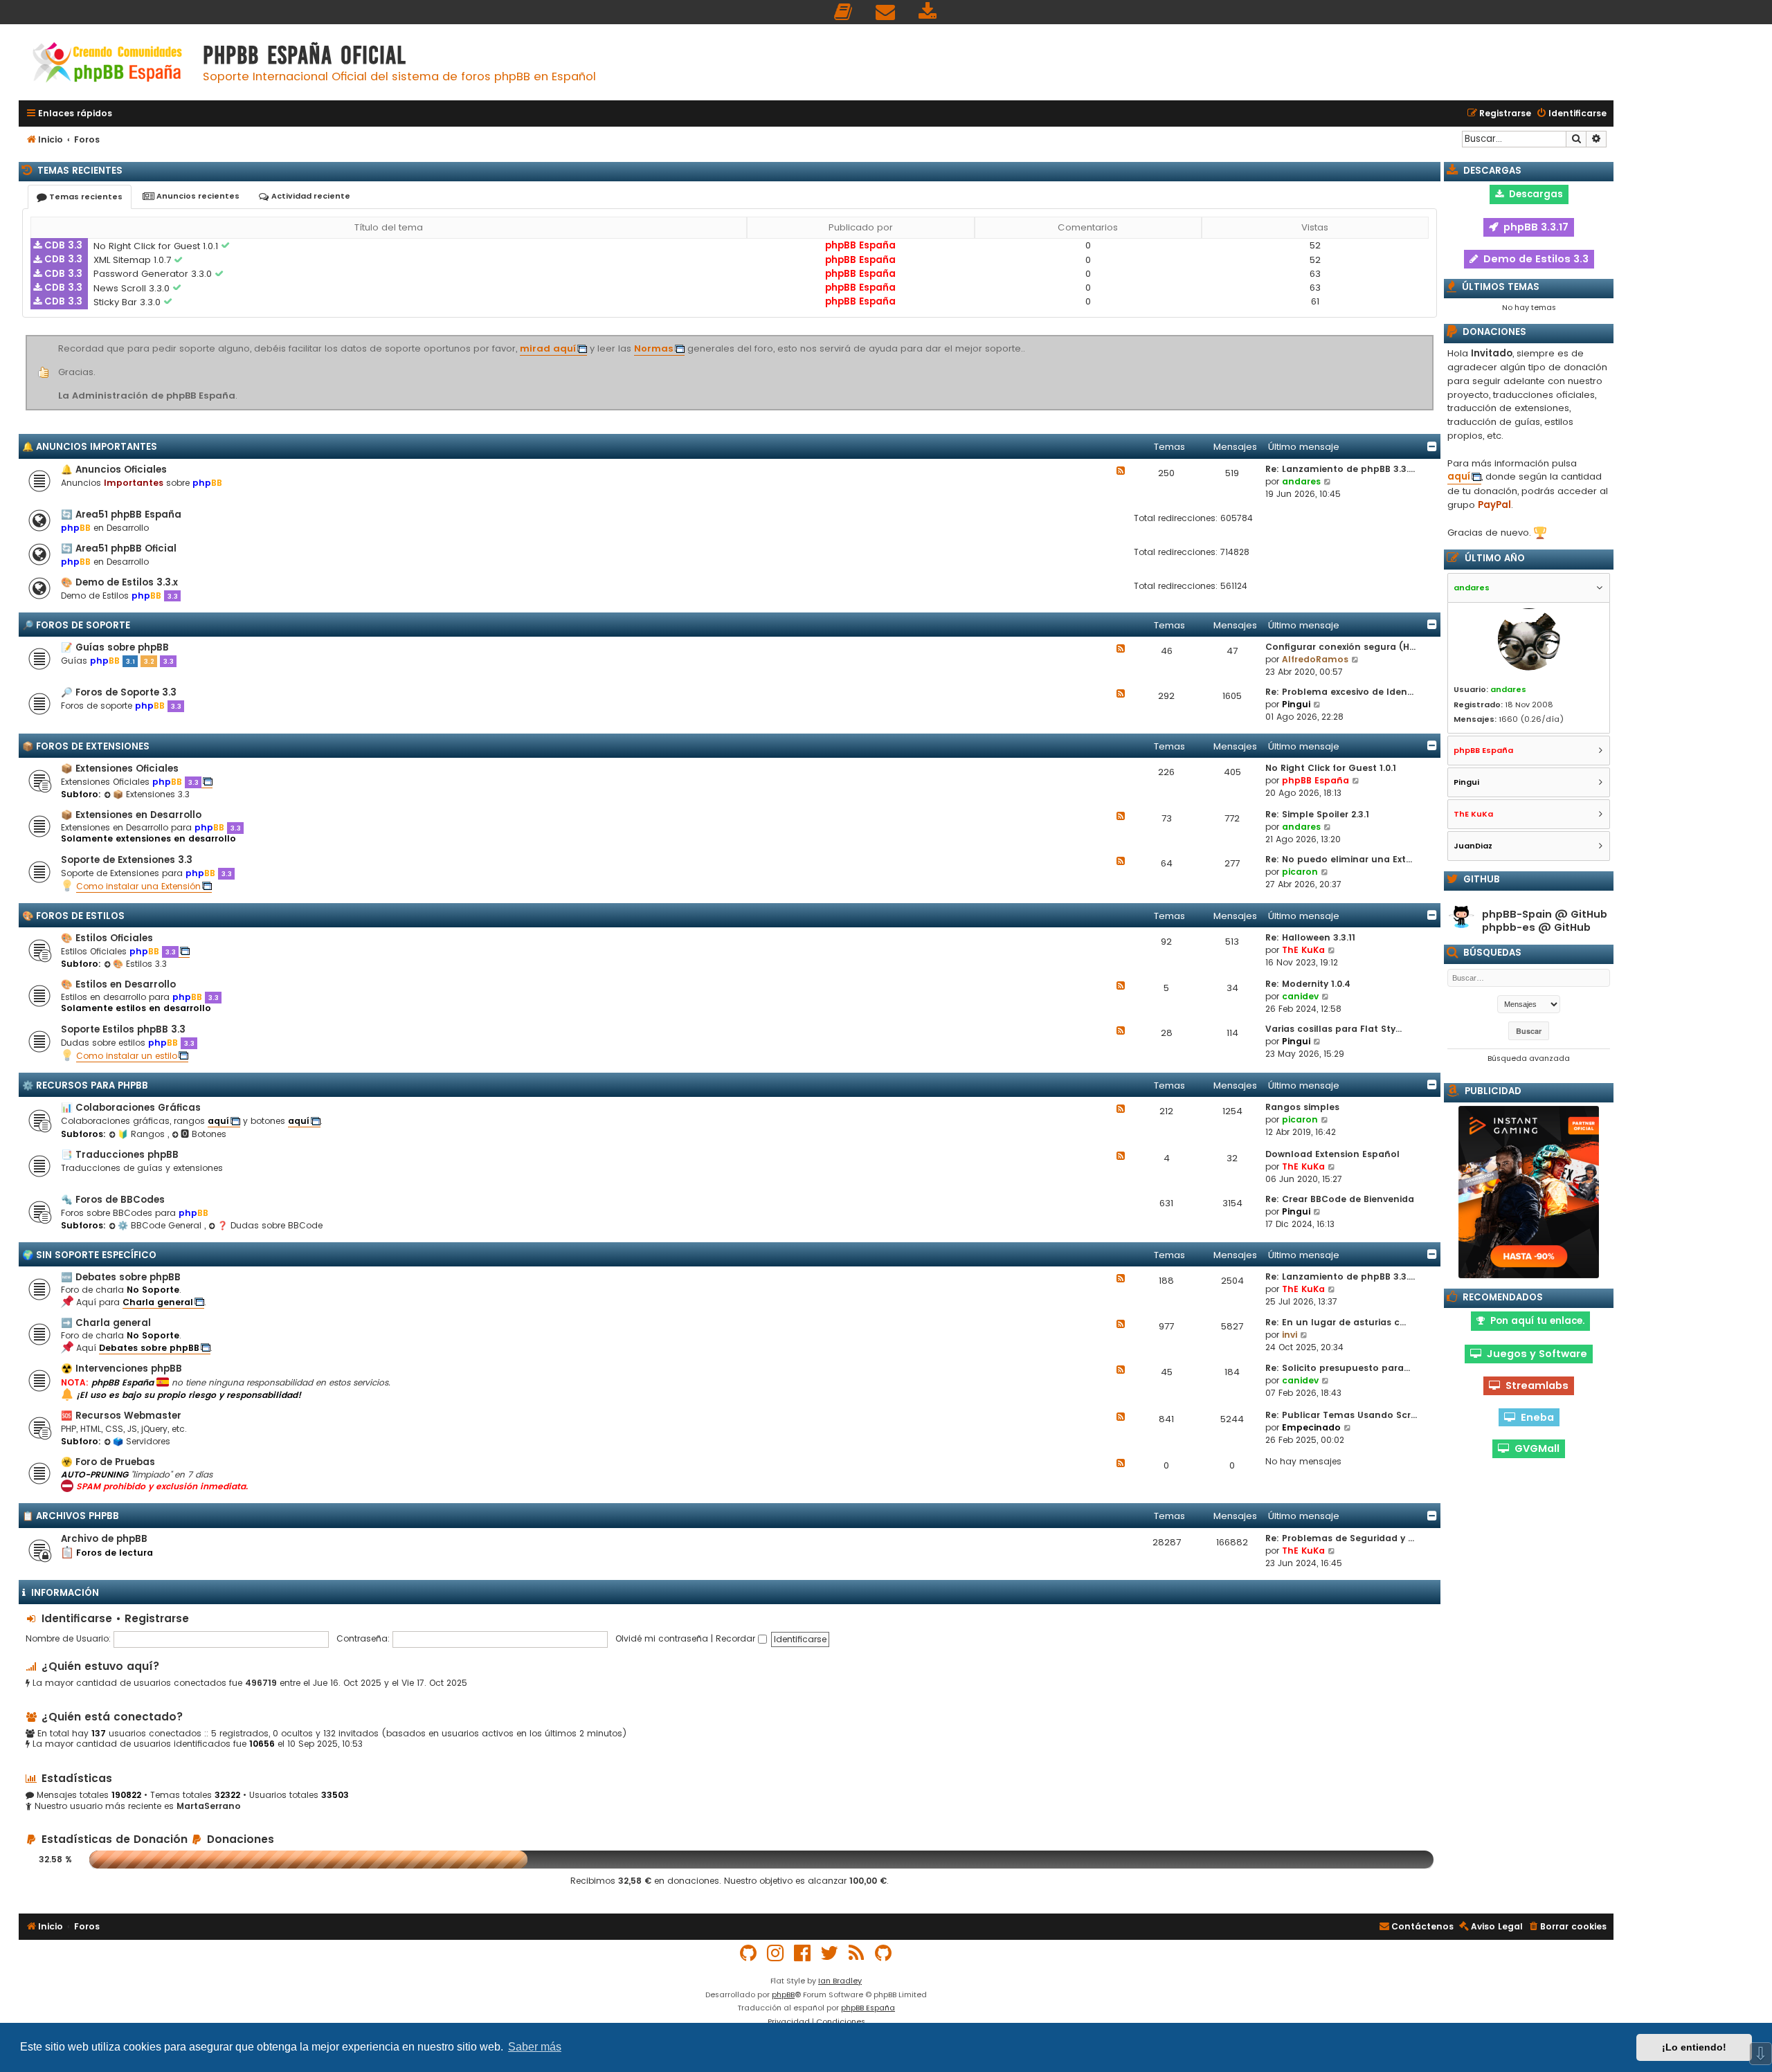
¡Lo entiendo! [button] (1694, 2047)
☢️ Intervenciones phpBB (121, 1369)
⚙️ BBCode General (161, 1225)
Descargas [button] (1533, 194)
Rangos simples (1302, 1107)
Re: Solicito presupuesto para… (1338, 1368)
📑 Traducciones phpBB (120, 1155)
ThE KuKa (1303, 950)
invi (1290, 1335)
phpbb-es (1509, 928)
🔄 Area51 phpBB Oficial (119, 548)
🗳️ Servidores (142, 1441)
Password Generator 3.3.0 (154, 274)
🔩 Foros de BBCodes (113, 1200)
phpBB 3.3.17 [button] (1533, 227)
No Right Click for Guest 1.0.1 (157, 246)
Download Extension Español (1332, 1154)
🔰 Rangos (143, 1134)
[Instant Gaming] (1529, 1192)
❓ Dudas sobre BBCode (270, 1225)
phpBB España (860, 245)
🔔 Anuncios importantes (90, 447)
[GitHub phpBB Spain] (749, 1953)
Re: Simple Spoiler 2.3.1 (1317, 814)
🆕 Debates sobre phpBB (121, 1277)
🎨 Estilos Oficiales (107, 938)
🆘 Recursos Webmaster (121, 1416)
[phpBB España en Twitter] (830, 1953)
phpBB (783, 1994)
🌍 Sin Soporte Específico (89, 1255)
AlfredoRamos (1315, 659)
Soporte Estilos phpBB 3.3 (123, 1029)
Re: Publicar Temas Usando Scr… (1341, 1415)
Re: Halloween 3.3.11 (1310, 937)
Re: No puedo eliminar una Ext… (1339, 859)
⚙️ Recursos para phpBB (85, 1085)
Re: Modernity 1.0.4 (1308, 984)
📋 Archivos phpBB (71, 1516)
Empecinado (1311, 1427)
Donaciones (239, 1839)
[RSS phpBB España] (857, 1953)
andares (1301, 481)
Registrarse (157, 1618)
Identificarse (77, 1618)
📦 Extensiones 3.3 (151, 794)
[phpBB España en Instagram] (776, 1953)
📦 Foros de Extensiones (86, 746)
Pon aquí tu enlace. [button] (1535, 1321)
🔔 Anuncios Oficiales (114, 470)
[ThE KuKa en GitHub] (884, 1953)
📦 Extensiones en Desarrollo (131, 815)
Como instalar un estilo (127, 1056)
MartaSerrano (209, 1806)
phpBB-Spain (1517, 915)
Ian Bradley (840, 1981)
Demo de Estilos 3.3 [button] (1533, 259)
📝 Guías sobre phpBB (115, 647)
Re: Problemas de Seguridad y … (1340, 1538)
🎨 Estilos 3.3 (140, 964)
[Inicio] (107, 64)
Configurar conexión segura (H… (1340, 647)
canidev (1300, 996)
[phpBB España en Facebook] (803, 1953)
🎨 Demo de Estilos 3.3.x (119, 582)
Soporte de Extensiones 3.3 (127, 860)
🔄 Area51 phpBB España (121, 515)
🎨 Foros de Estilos (73, 916)
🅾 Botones (204, 1134)
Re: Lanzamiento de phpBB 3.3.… (1340, 469)
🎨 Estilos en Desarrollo (118, 984)
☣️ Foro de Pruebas (108, 1462)
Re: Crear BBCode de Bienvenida (1340, 1199)
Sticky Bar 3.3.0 (128, 302)
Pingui (1296, 704)
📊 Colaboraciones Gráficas (131, 1108)
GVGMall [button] (1534, 1448)
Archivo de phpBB (104, 1539)
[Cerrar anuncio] (1431, 338)
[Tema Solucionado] (226, 246)
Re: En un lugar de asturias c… (1336, 1322)
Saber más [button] (535, 2047)
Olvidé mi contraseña (662, 1638)
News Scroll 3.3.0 (133, 288)
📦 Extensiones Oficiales (120, 769)
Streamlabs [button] (1534, 1385)
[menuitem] (844, 12)
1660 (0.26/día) (1531, 719)
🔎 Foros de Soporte (76, 625)
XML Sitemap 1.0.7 (134, 260)
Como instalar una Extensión (138, 886)
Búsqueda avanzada (1529, 1058)
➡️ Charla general (106, 1323)
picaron (1300, 872)
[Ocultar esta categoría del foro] (1432, 446)
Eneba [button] (1535, 1417)
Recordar (737, 1638)
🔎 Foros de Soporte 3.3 (119, 692)
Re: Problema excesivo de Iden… (1339, 692)
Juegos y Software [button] (1534, 1354)
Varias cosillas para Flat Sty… (1333, 1029)
